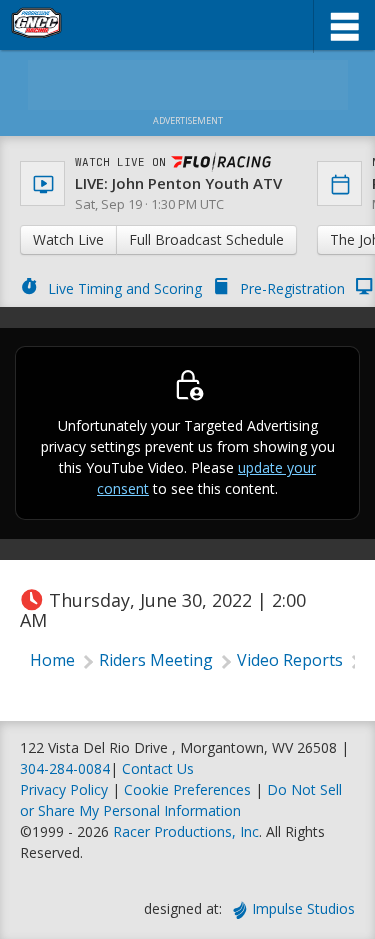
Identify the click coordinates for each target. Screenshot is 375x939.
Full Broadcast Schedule (206, 239)
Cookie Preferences (189, 789)
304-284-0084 (65, 768)
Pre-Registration (292, 288)
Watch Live (68, 239)
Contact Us (158, 768)
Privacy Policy (64, 789)
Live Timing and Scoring (125, 288)
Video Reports (290, 660)
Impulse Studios (303, 908)
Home (52, 660)
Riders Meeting (156, 660)
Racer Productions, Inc (186, 831)
